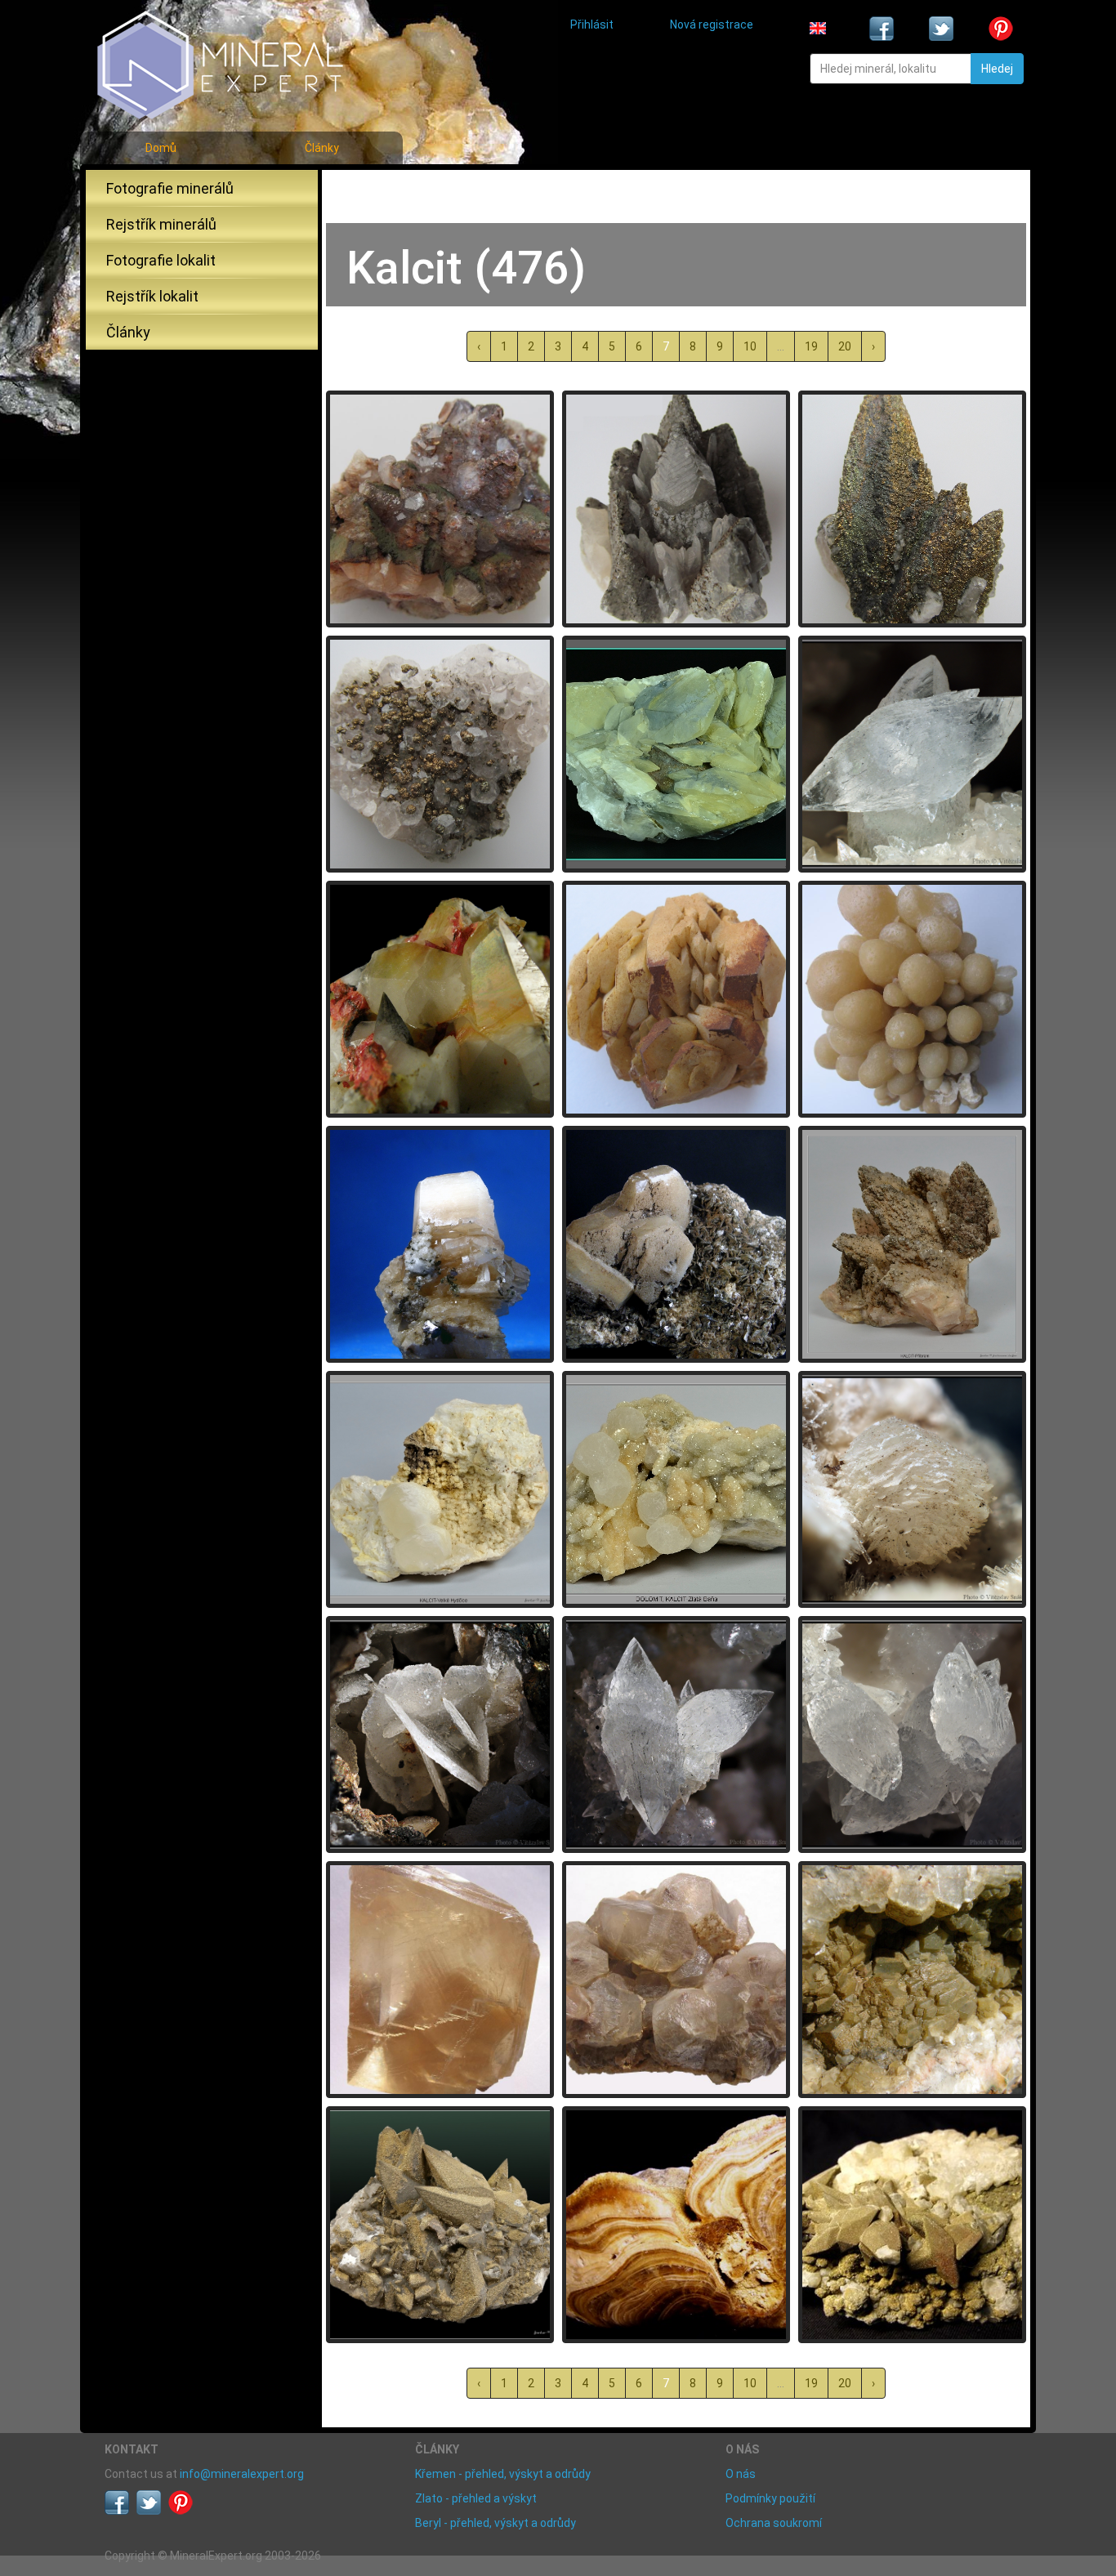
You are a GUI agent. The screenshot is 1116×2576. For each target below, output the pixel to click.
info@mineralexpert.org (242, 2474)
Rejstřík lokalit (152, 296)
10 (750, 346)
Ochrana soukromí (774, 2523)
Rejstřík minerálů (161, 224)
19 (811, 346)
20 (845, 346)
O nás (741, 2474)
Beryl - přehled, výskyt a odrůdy (496, 2523)
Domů (161, 148)
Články (322, 148)
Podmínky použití (770, 2498)
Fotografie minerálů (170, 188)
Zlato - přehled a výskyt (476, 2498)
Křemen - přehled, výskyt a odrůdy (503, 2474)
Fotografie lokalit (161, 260)
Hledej (997, 69)
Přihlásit (592, 25)
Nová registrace (712, 25)
